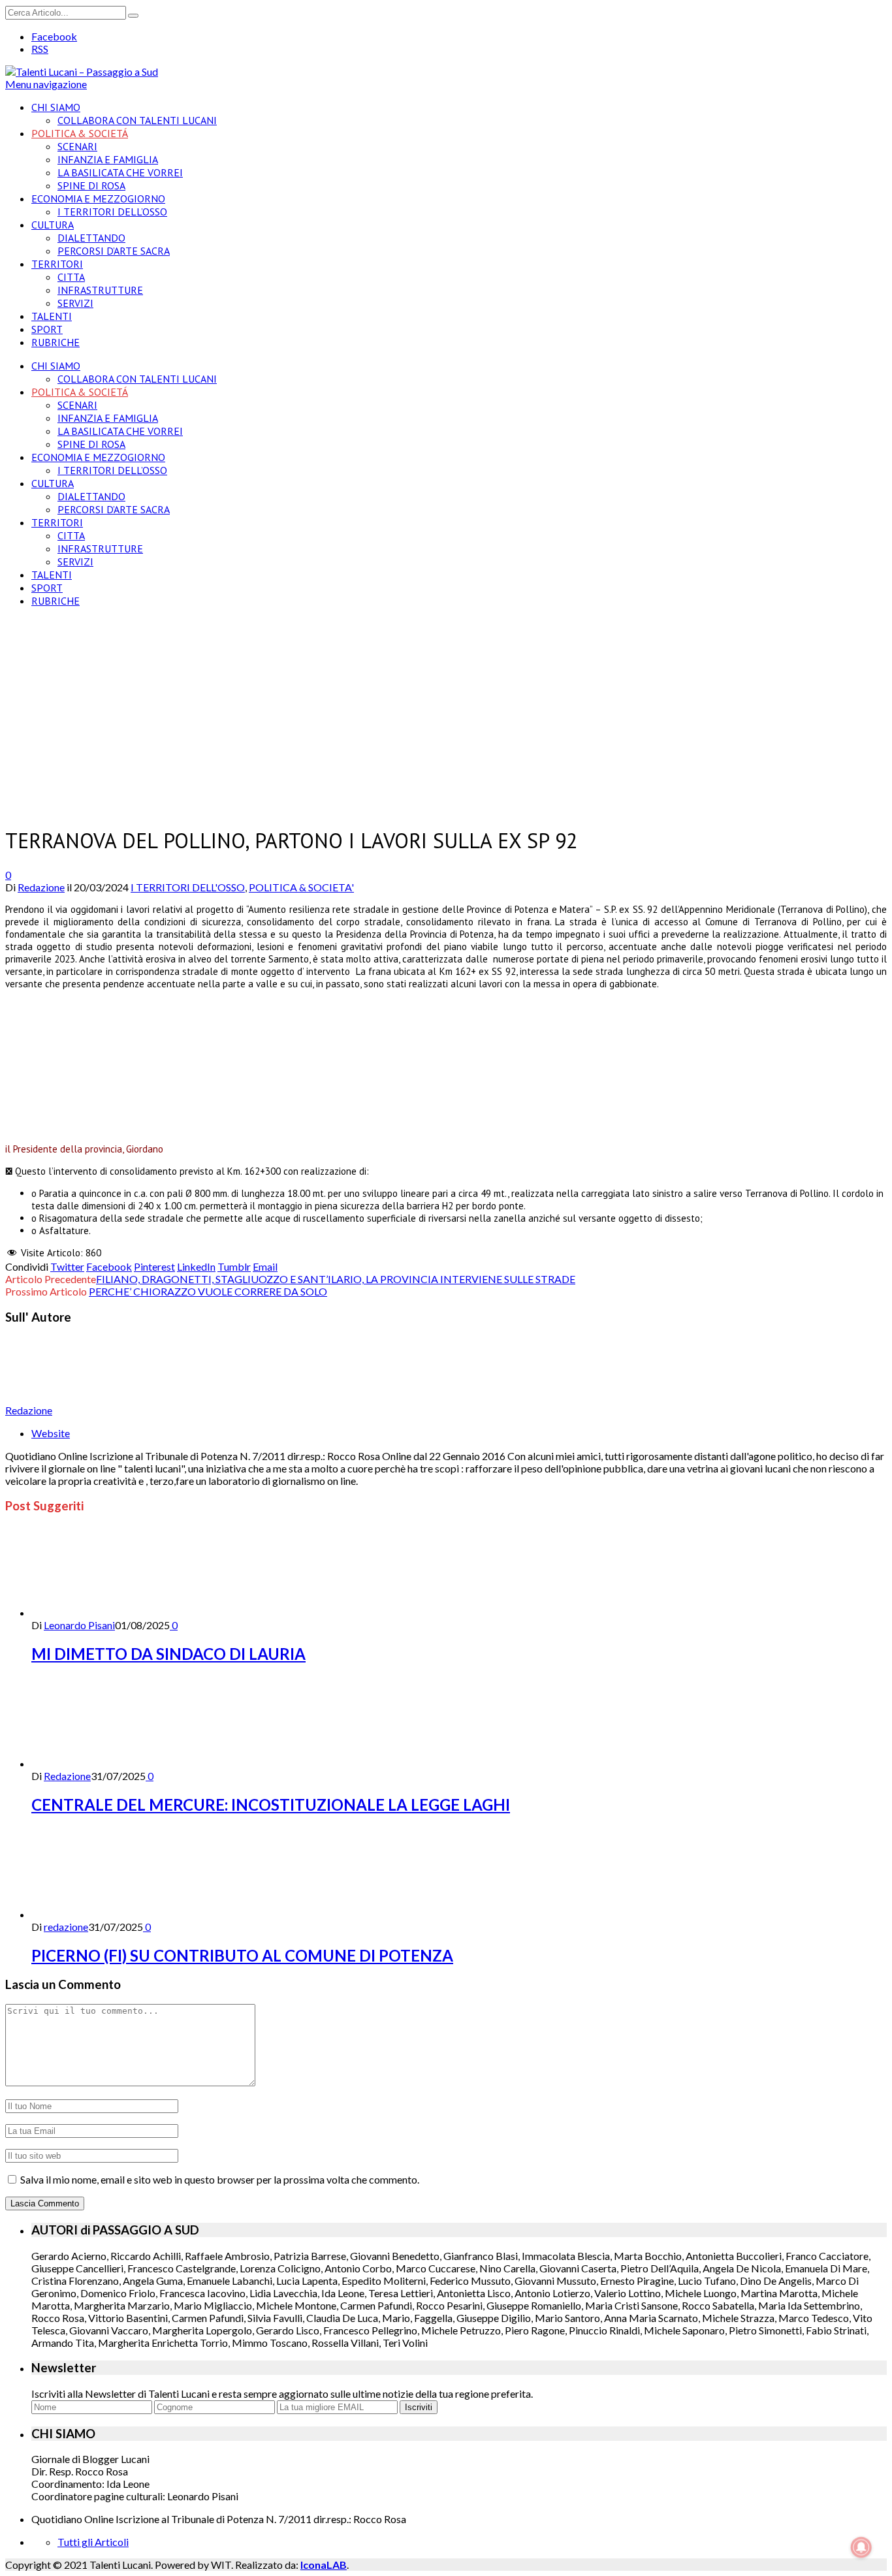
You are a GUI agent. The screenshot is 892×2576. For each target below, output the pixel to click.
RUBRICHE (56, 342)
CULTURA (53, 225)
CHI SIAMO (56, 107)
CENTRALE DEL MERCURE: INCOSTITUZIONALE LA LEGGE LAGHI (271, 1805)
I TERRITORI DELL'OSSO (188, 887)
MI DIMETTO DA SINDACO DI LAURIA (168, 1654)
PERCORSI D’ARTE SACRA (114, 251)
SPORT (47, 329)
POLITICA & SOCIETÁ (80, 133)
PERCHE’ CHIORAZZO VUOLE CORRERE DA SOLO (208, 1291)
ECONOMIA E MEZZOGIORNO (98, 199)
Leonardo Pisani (79, 1625)
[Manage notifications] (861, 2547)
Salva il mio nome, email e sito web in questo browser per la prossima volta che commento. (220, 2179)
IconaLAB (324, 2565)
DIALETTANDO (91, 238)
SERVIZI (75, 303)
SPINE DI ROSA (91, 185)
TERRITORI (57, 264)
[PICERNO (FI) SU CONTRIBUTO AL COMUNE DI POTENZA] (101, 1914)
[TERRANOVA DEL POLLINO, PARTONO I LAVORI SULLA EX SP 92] (214, 807)
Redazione (41, 887)
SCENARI (77, 146)
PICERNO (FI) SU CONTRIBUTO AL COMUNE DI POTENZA (242, 1955)
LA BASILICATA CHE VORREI (120, 172)
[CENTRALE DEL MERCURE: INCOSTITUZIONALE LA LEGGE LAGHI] (101, 1763)
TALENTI (52, 316)
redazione (66, 1927)
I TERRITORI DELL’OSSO (112, 212)
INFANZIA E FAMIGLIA (108, 159)
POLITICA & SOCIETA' (301, 887)
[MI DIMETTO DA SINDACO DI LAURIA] (101, 1613)
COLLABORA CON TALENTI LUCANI (137, 120)
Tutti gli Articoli (93, 2542)
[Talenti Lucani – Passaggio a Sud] (82, 72)
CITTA (71, 277)
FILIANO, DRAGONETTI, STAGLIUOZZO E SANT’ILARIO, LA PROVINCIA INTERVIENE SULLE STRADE (336, 1279)
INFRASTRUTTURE (100, 290)
